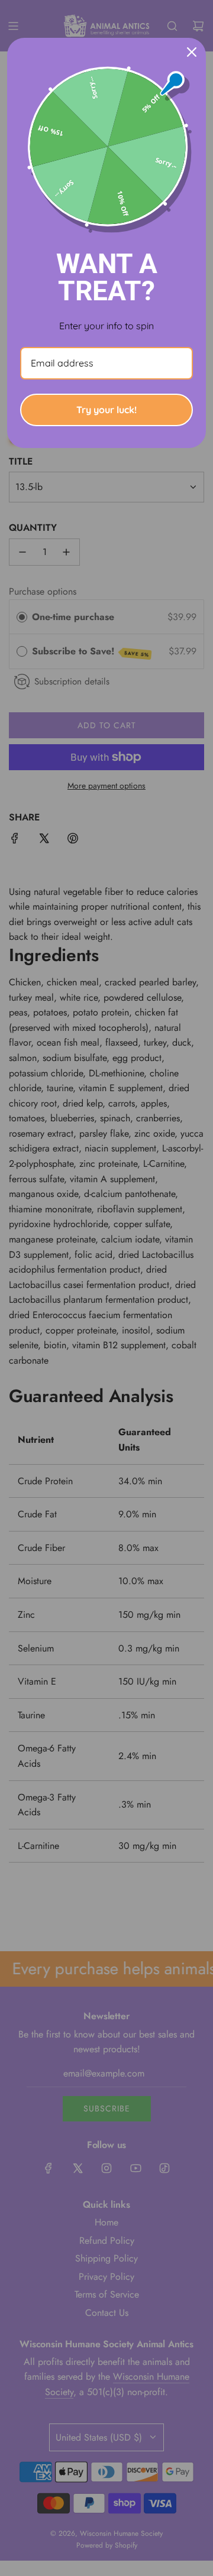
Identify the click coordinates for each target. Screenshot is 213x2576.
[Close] (192, 52)
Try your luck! (106, 410)
